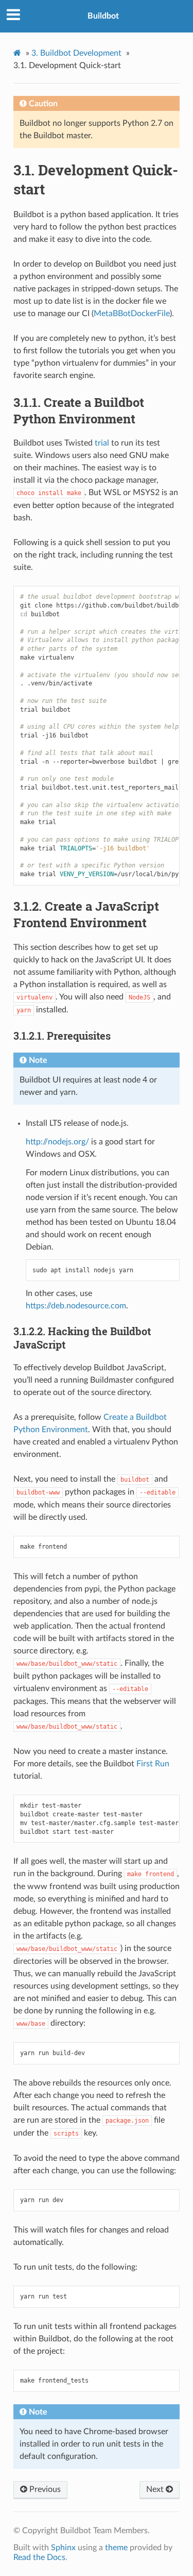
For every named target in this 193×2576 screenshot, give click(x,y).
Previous (44, 2489)
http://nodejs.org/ (57, 1142)
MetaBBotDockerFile (132, 314)
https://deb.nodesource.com (76, 1306)
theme (116, 2548)
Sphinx (63, 2548)
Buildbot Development (76, 53)
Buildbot (103, 16)
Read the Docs (39, 2557)
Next (156, 2489)
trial (102, 443)
